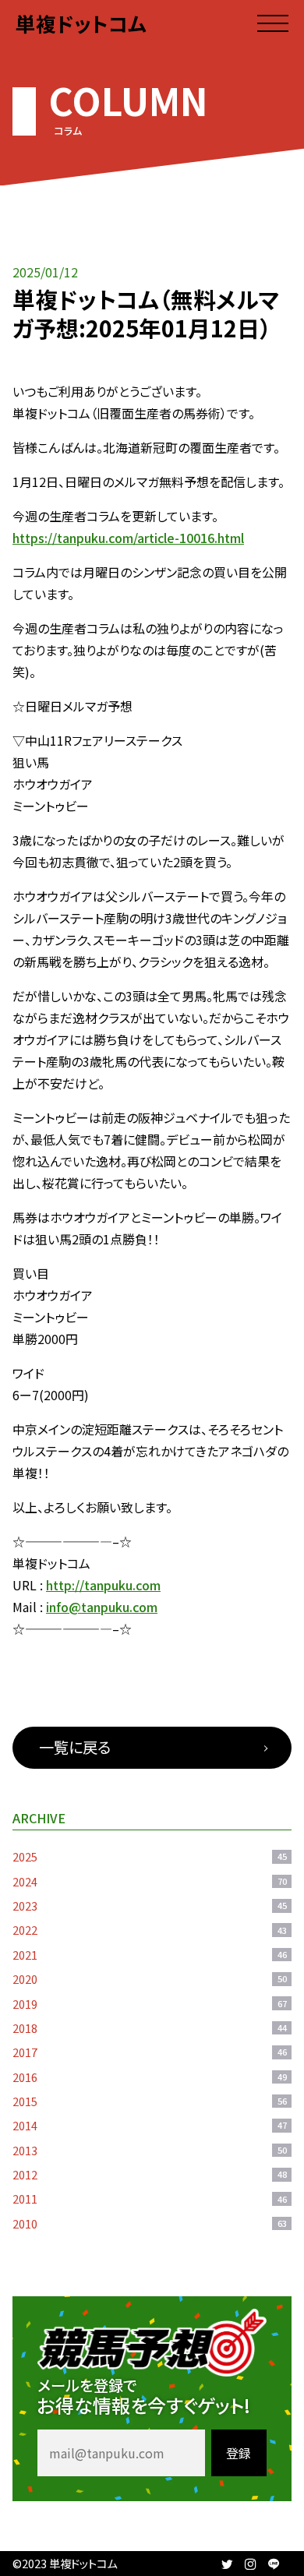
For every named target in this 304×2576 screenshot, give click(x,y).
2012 (150, 2174)
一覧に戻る (75, 1747)
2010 (150, 2223)
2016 (150, 2077)
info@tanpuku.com (102, 1607)
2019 (150, 2004)
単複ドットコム (81, 23)
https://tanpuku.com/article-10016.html (128, 538)
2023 (150, 1906)
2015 (150, 2101)
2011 (150, 2198)
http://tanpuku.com (103, 1585)
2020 (150, 1979)
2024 (150, 1881)
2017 (150, 2052)
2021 (150, 1955)
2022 (150, 1930)
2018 (150, 2028)
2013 (150, 2150)
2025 (150, 1856)
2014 (150, 2125)
